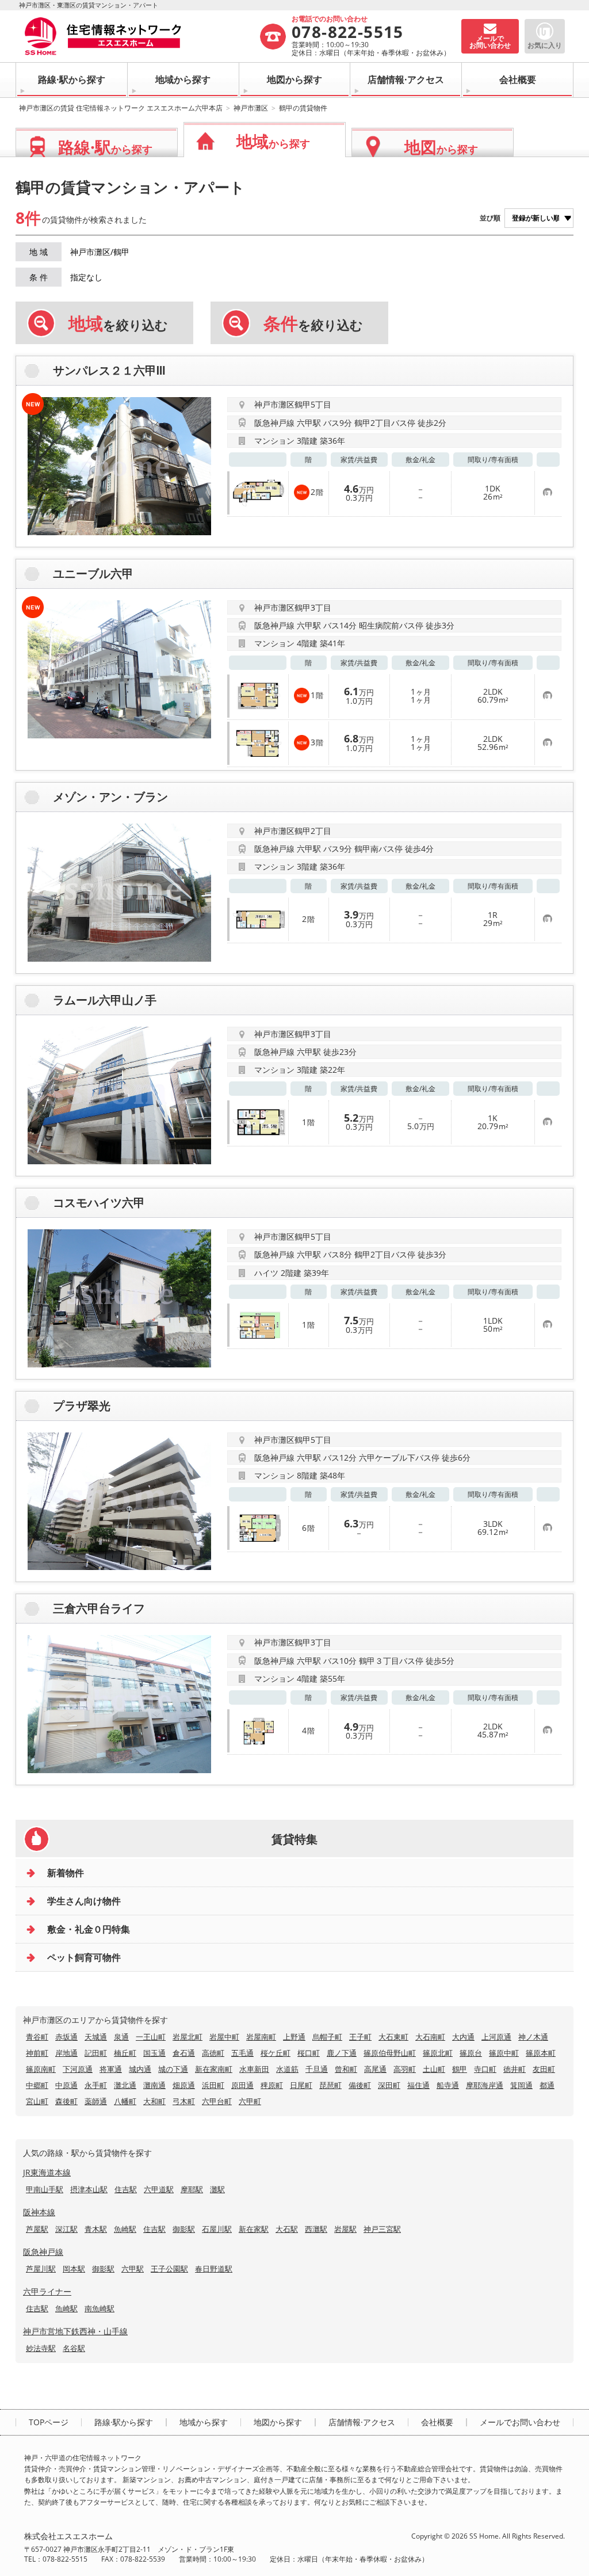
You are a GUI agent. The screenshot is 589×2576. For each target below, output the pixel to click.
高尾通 (375, 2069)
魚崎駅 (125, 2229)
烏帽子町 (327, 2037)
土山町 (434, 2069)
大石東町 (393, 2037)
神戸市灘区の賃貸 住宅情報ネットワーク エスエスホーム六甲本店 (121, 108)
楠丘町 (125, 2053)
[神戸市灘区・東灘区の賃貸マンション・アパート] (141, 36)
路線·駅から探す (72, 79)
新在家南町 (214, 2069)
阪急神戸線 (43, 2252)
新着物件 (66, 1873)
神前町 (37, 2053)
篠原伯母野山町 (390, 2053)
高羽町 (405, 2069)
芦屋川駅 (41, 2269)
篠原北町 (438, 2053)
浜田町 (213, 2085)
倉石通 (184, 2053)
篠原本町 (541, 2053)
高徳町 (213, 2053)
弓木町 (184, 2101)
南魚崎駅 (100, 2308)
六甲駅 (133, 2269)
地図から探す (294, 79)
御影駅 (184, 2229)
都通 (547, 2085)
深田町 (389, 2085)
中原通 (66, 2085)
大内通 (463, 2037)
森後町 (66, 2101)
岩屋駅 (345, 2229)
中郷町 (37, 2085)
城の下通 (173, 2069)
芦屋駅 (37, 2229)
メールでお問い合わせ (520, 2422)
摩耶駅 (192, 2189)
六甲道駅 (159, 2189)
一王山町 (151, 2037)
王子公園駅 (169, 2269)
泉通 (121, 2037)
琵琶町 (330, 2085)
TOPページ (49, 2422)
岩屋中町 (224, 2037)
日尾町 (301, 2085)
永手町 (96, 2085)
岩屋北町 (188, 2037)
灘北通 (125, 2085)
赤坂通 (66, 2037)
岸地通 (66, 2053)
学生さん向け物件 (84, 1901)
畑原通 (184, 2085)
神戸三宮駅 (382, 2229)
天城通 (96, 2037)
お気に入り (545, 45)
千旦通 (317, 2069)
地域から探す (183, 79)
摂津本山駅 (89, 2189)
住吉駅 (126, 2189)
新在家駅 (254, 2229)
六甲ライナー (47, 2291)
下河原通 (78, 2069)
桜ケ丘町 (276, 2053)
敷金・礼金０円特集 (89, 1929)
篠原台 (471, 2053)
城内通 (140, 2069)
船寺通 (448, 2085)
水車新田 (254, 2069)
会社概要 (518, 79)
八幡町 (125, 2101)
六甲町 (250, 2101)
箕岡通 (521, 2085)
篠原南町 (41, 2069)
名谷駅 (74, 2348)
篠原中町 (504, 2053)
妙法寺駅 (41, 2348)
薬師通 (96, 2101)
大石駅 (287, 2229)
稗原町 (272, 2085)
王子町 (360, 2037)
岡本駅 (74, 2269)
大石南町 (430, 2037)
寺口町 (485, 2069)
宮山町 (37, 2101)
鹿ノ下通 (342, 2053)
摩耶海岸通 (485, 2085)
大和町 (154, 2101)
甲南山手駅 (45, 2189)
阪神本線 (39, 2212)
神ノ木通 (533, 2037)
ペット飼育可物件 (84, 1957)
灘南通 (154, 2085)
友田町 (544, 2069)
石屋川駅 (217, 2229)
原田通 (242, 2085)
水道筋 (287, 2069)
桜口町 (309, 2053)
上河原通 (496, 2037)
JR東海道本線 (47, 2172)
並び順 (490, 218)
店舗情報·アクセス (406, 79)
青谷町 (37, 2037)
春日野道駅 (214, 2269)
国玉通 (154, 2053)
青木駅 (96, 2229)
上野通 (294, 2037)
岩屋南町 (261, 2037)
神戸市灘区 (251, 108)
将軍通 (111, 2069)
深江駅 (66, 2229)
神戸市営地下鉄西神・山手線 (75, 2331)
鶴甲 (460, 2069)
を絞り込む (118, 323)
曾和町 (346, 2069)
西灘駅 (316, 2229)
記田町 (96, 2053)
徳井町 (515, 2069)
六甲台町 (217, 2101)
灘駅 (217, 2189)
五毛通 (242, 2053)
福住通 (418, 2085)
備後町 (360, 2085)
